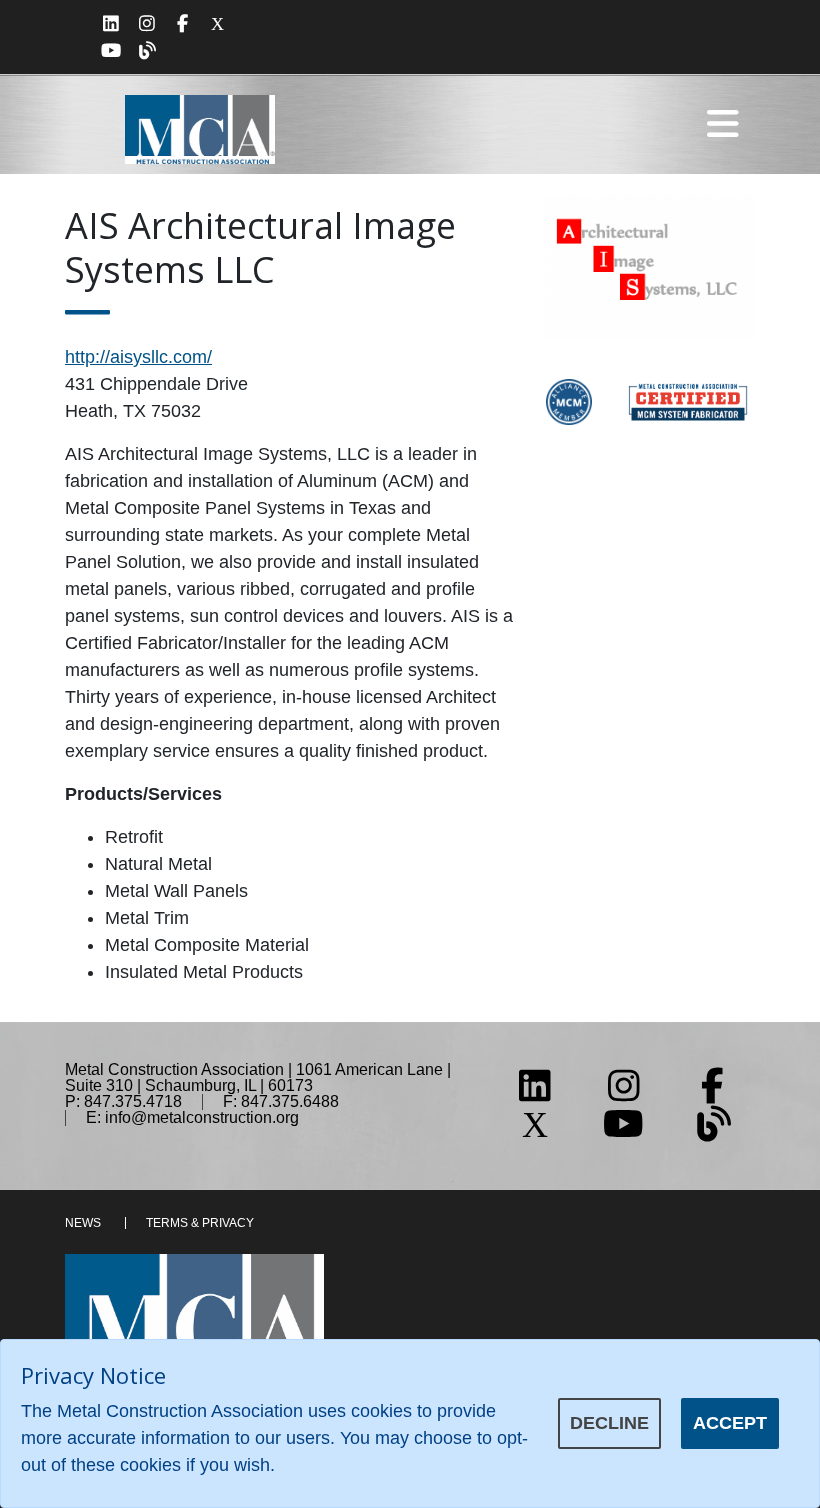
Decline (609, 1423)
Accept (730, 1423)
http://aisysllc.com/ (138, 357)
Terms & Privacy (200, 1223)
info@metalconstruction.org (202, 1117)
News (83, 1223)
